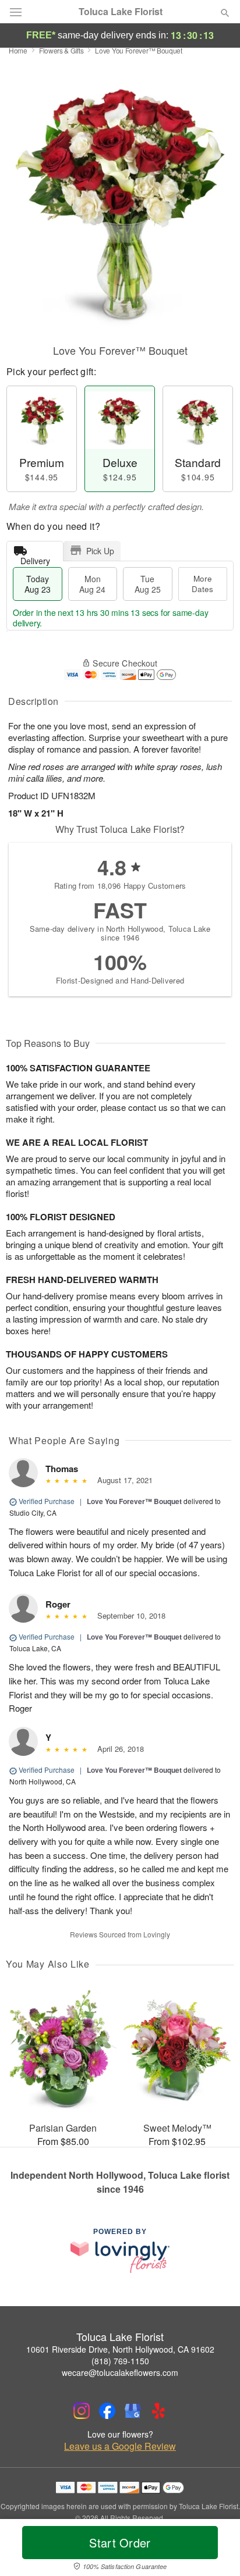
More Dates (202, 584)
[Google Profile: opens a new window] (133, 2411)
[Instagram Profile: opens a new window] (82, 2411)
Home (18, 50)
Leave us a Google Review (120, 2446)
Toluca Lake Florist (121, 12)
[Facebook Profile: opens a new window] (107, 2411)
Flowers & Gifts (61, 50)
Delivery (35, 558)
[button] (215, 2550)
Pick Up (100, 551)
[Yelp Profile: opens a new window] (158, 2411)
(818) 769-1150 (120, 2361)
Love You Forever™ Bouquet (134, 1501)
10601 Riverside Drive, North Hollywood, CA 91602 (120, 2349)
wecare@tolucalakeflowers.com (120, 2372)
